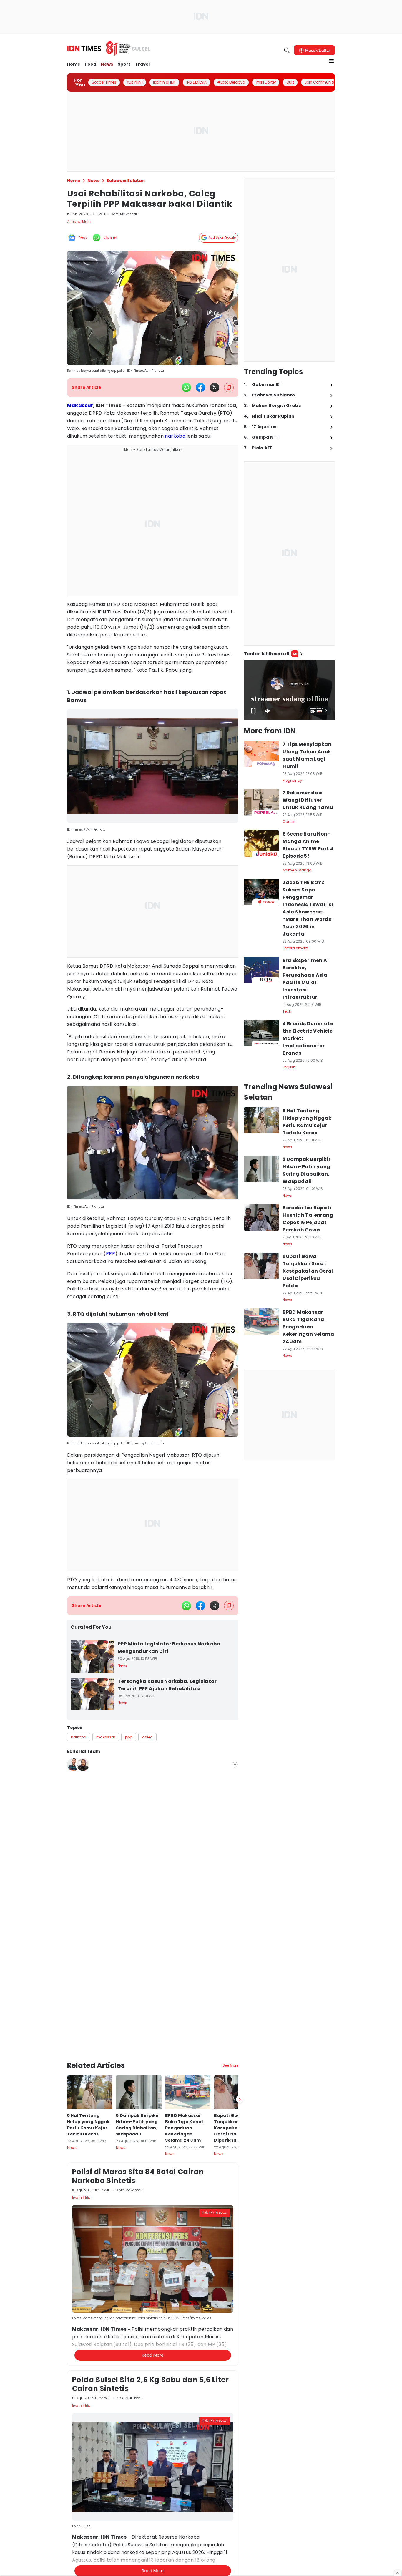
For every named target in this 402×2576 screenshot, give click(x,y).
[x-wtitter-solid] (215, 387)
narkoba (175, 436)
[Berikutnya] (240, 2032)
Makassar (80, 405)
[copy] (229, 387)
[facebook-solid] (200, 387)
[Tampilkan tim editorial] (235, 1765)
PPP (111, 1254)
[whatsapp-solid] (186, 387)
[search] (287, 50)
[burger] (331, 61)
